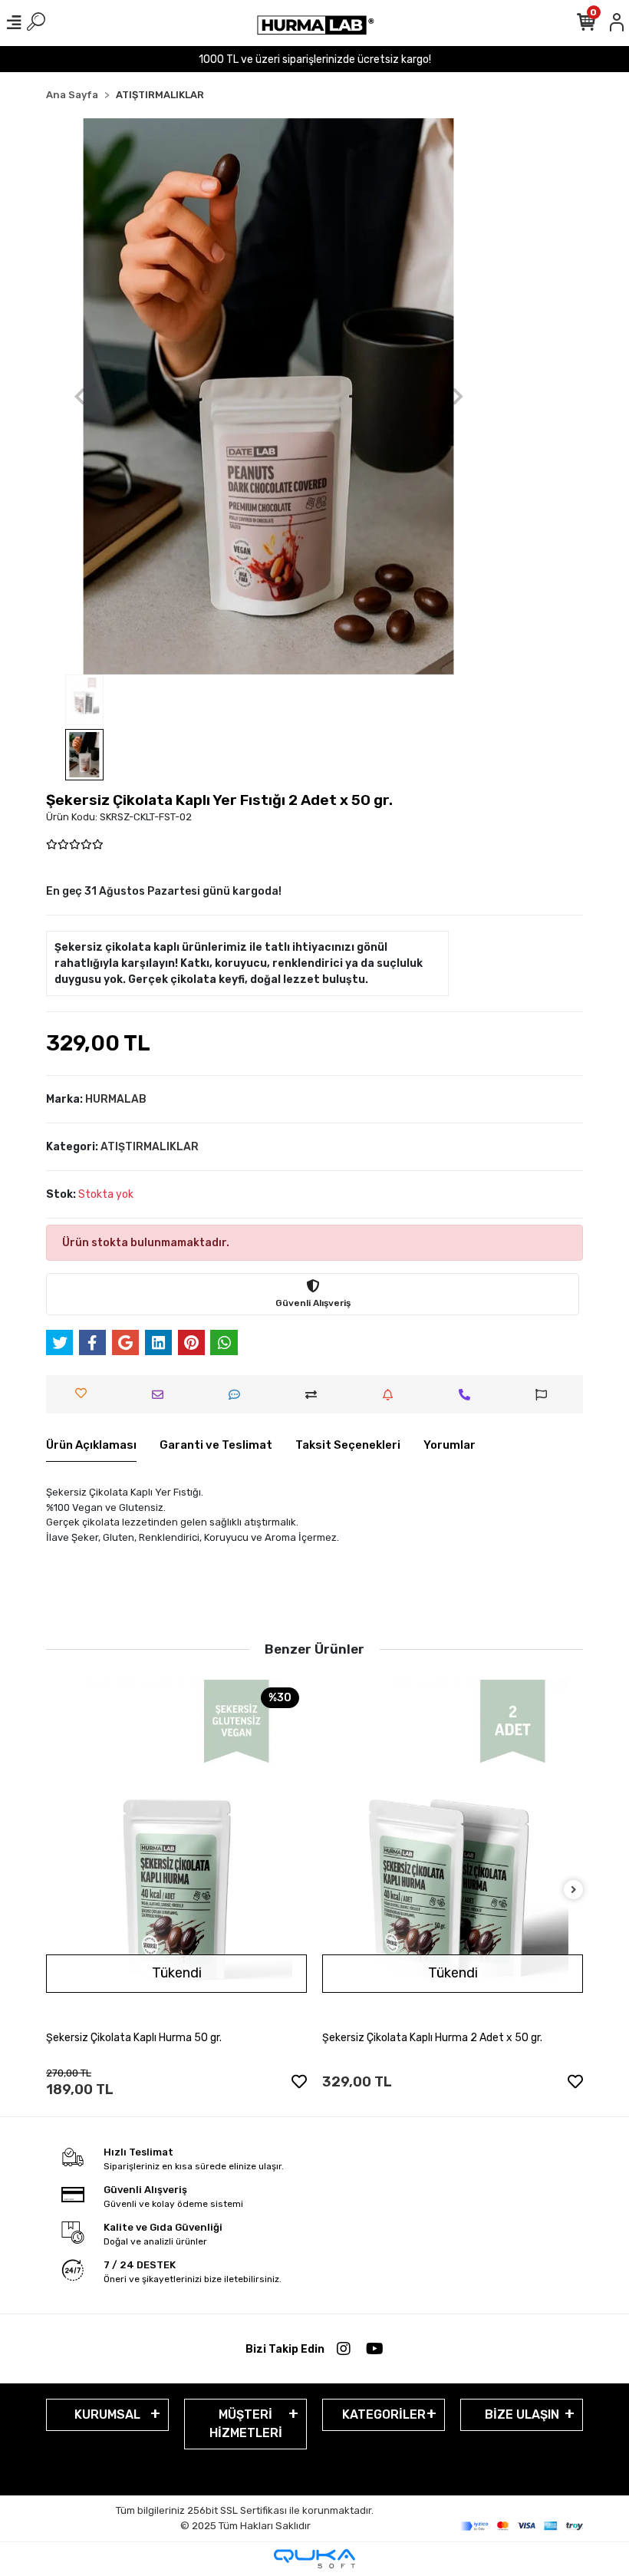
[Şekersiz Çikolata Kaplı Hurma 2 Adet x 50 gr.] (453, 1854)
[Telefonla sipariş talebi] (468, 1395)
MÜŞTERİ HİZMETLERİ (246, 2424)
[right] (574, 1890)
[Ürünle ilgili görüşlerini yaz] (238, 1395)
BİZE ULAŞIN (522, 2414)
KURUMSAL (107, 2414)
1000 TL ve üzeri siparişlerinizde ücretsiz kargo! (315, 59)
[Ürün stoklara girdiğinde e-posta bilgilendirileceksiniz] (392, 1395)
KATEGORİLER (384, 2414)
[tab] (91, 1446)
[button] (79, 396)
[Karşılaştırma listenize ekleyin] (315, 1395)
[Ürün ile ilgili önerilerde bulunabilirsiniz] (545, 1395)
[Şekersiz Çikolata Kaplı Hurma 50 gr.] (176, 1854)
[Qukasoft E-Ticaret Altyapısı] (314, 2559)
